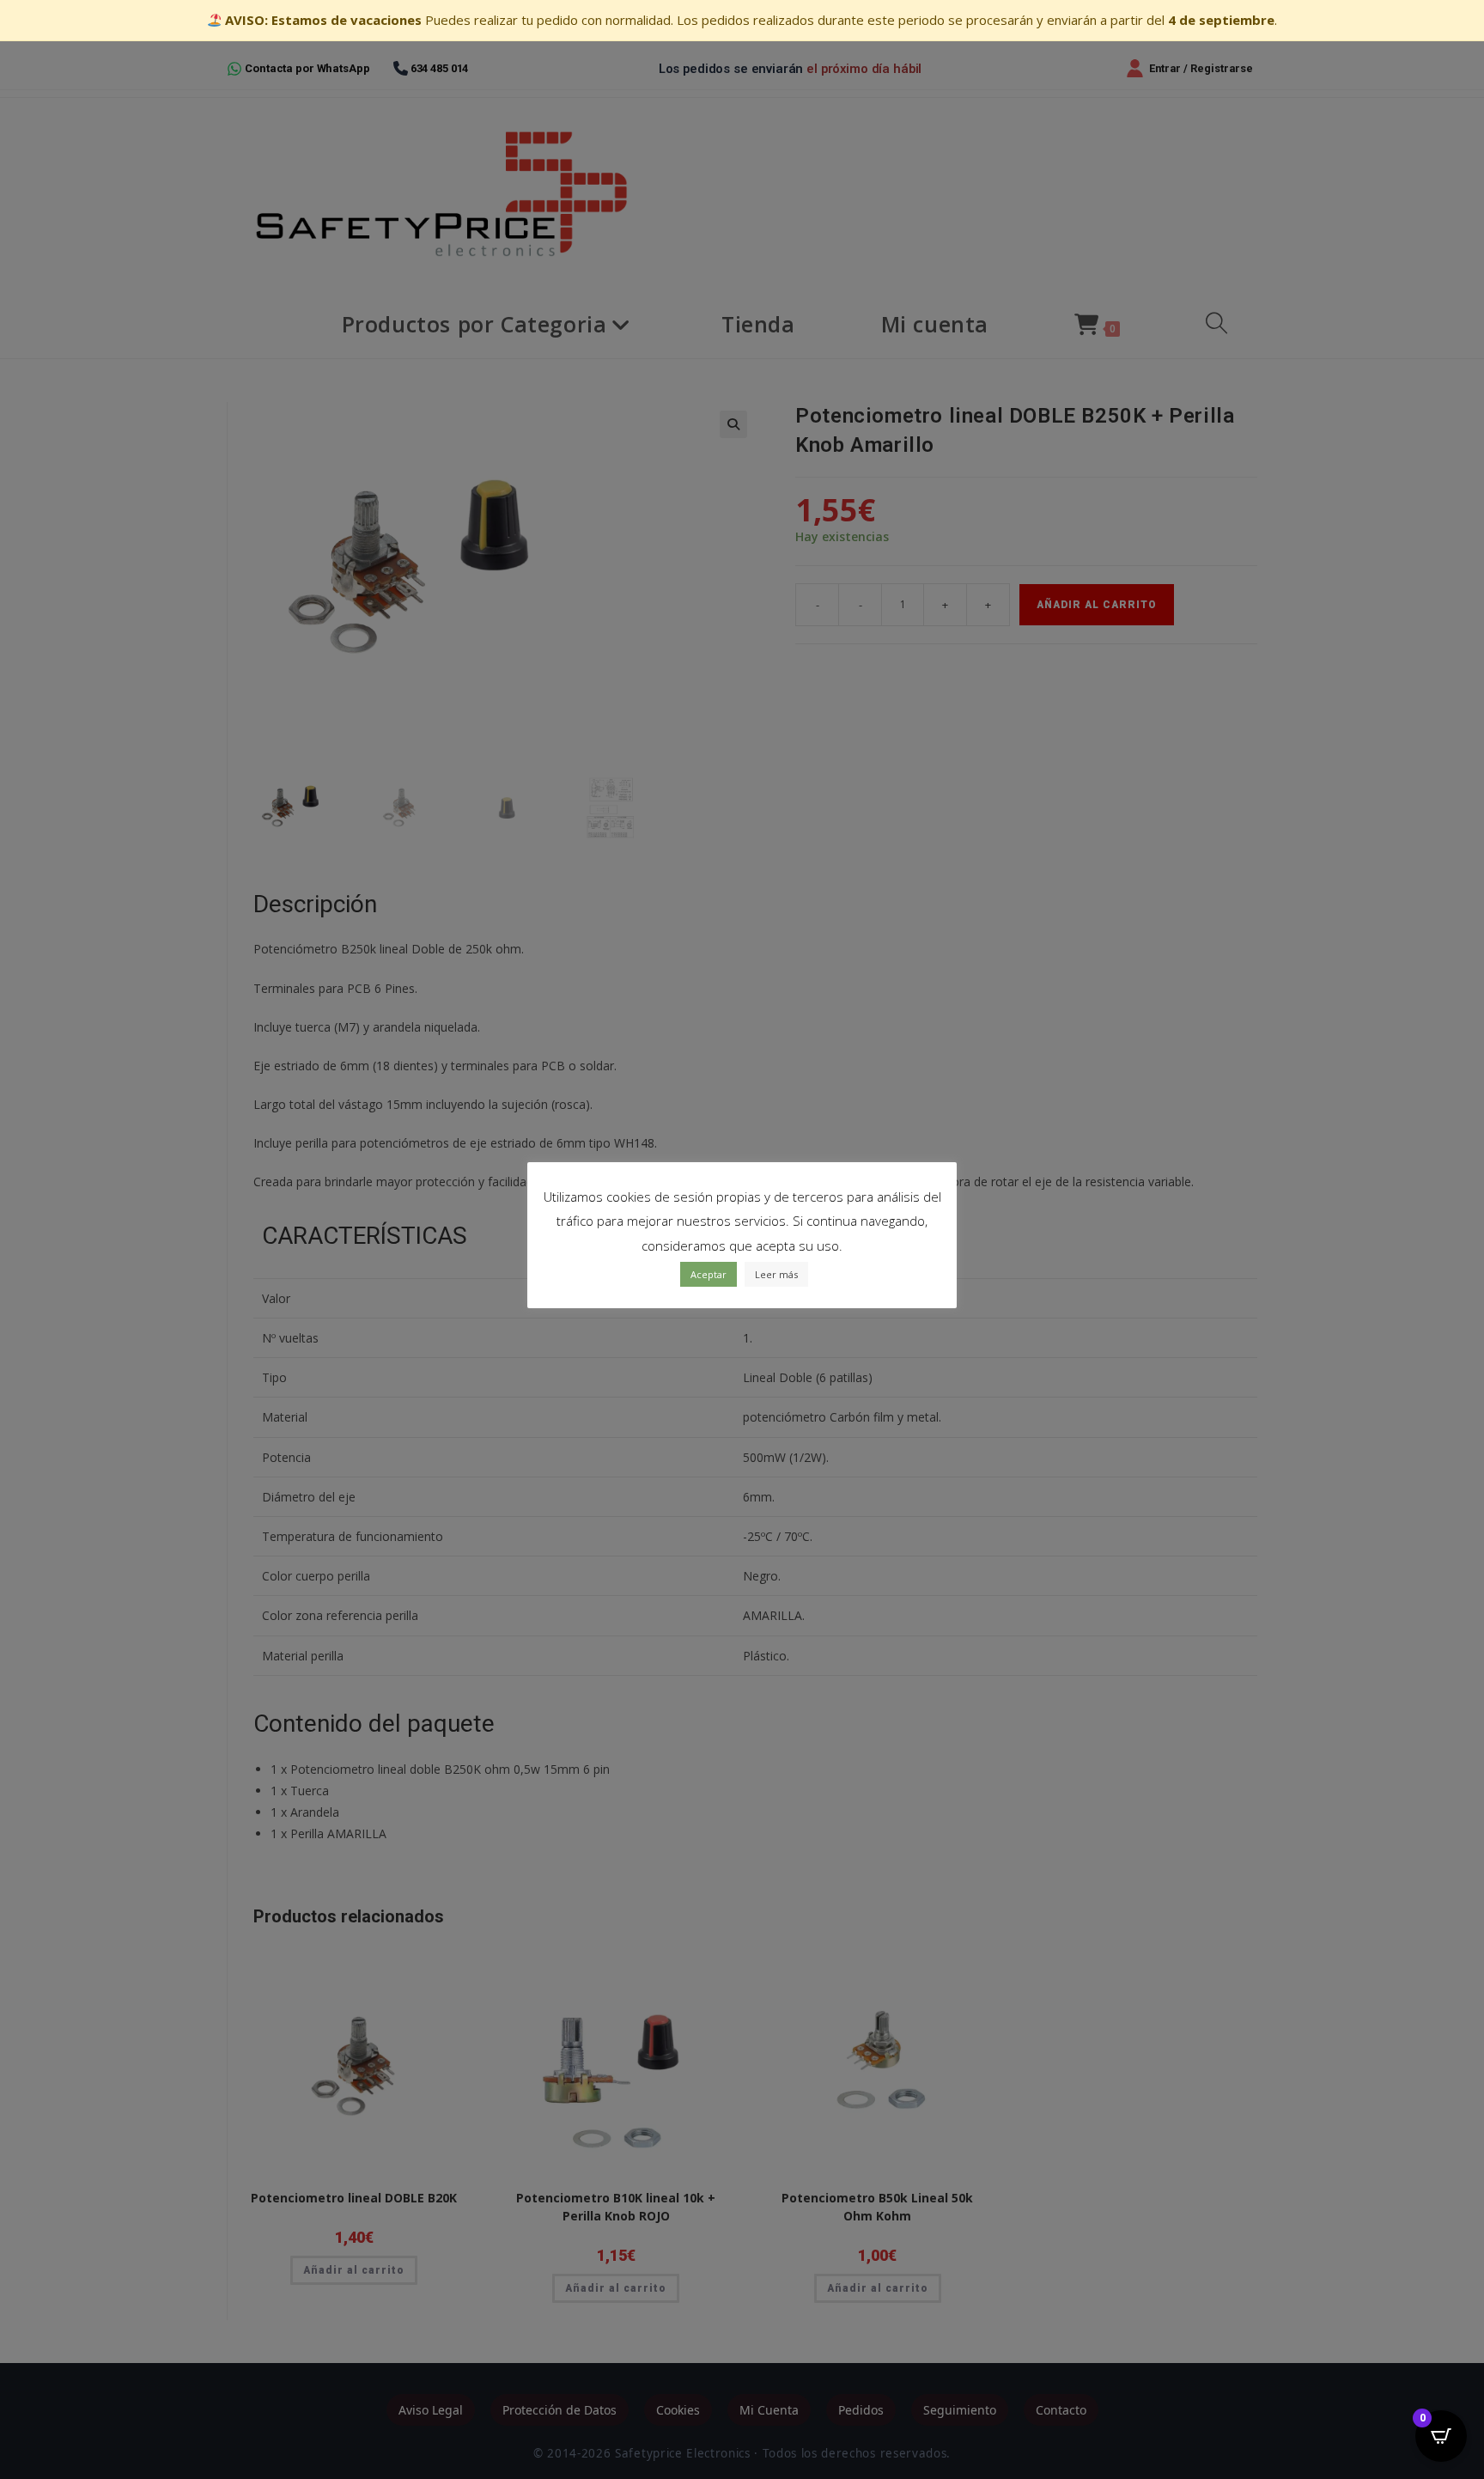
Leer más (776, 1274)
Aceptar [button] (709, 1274)
